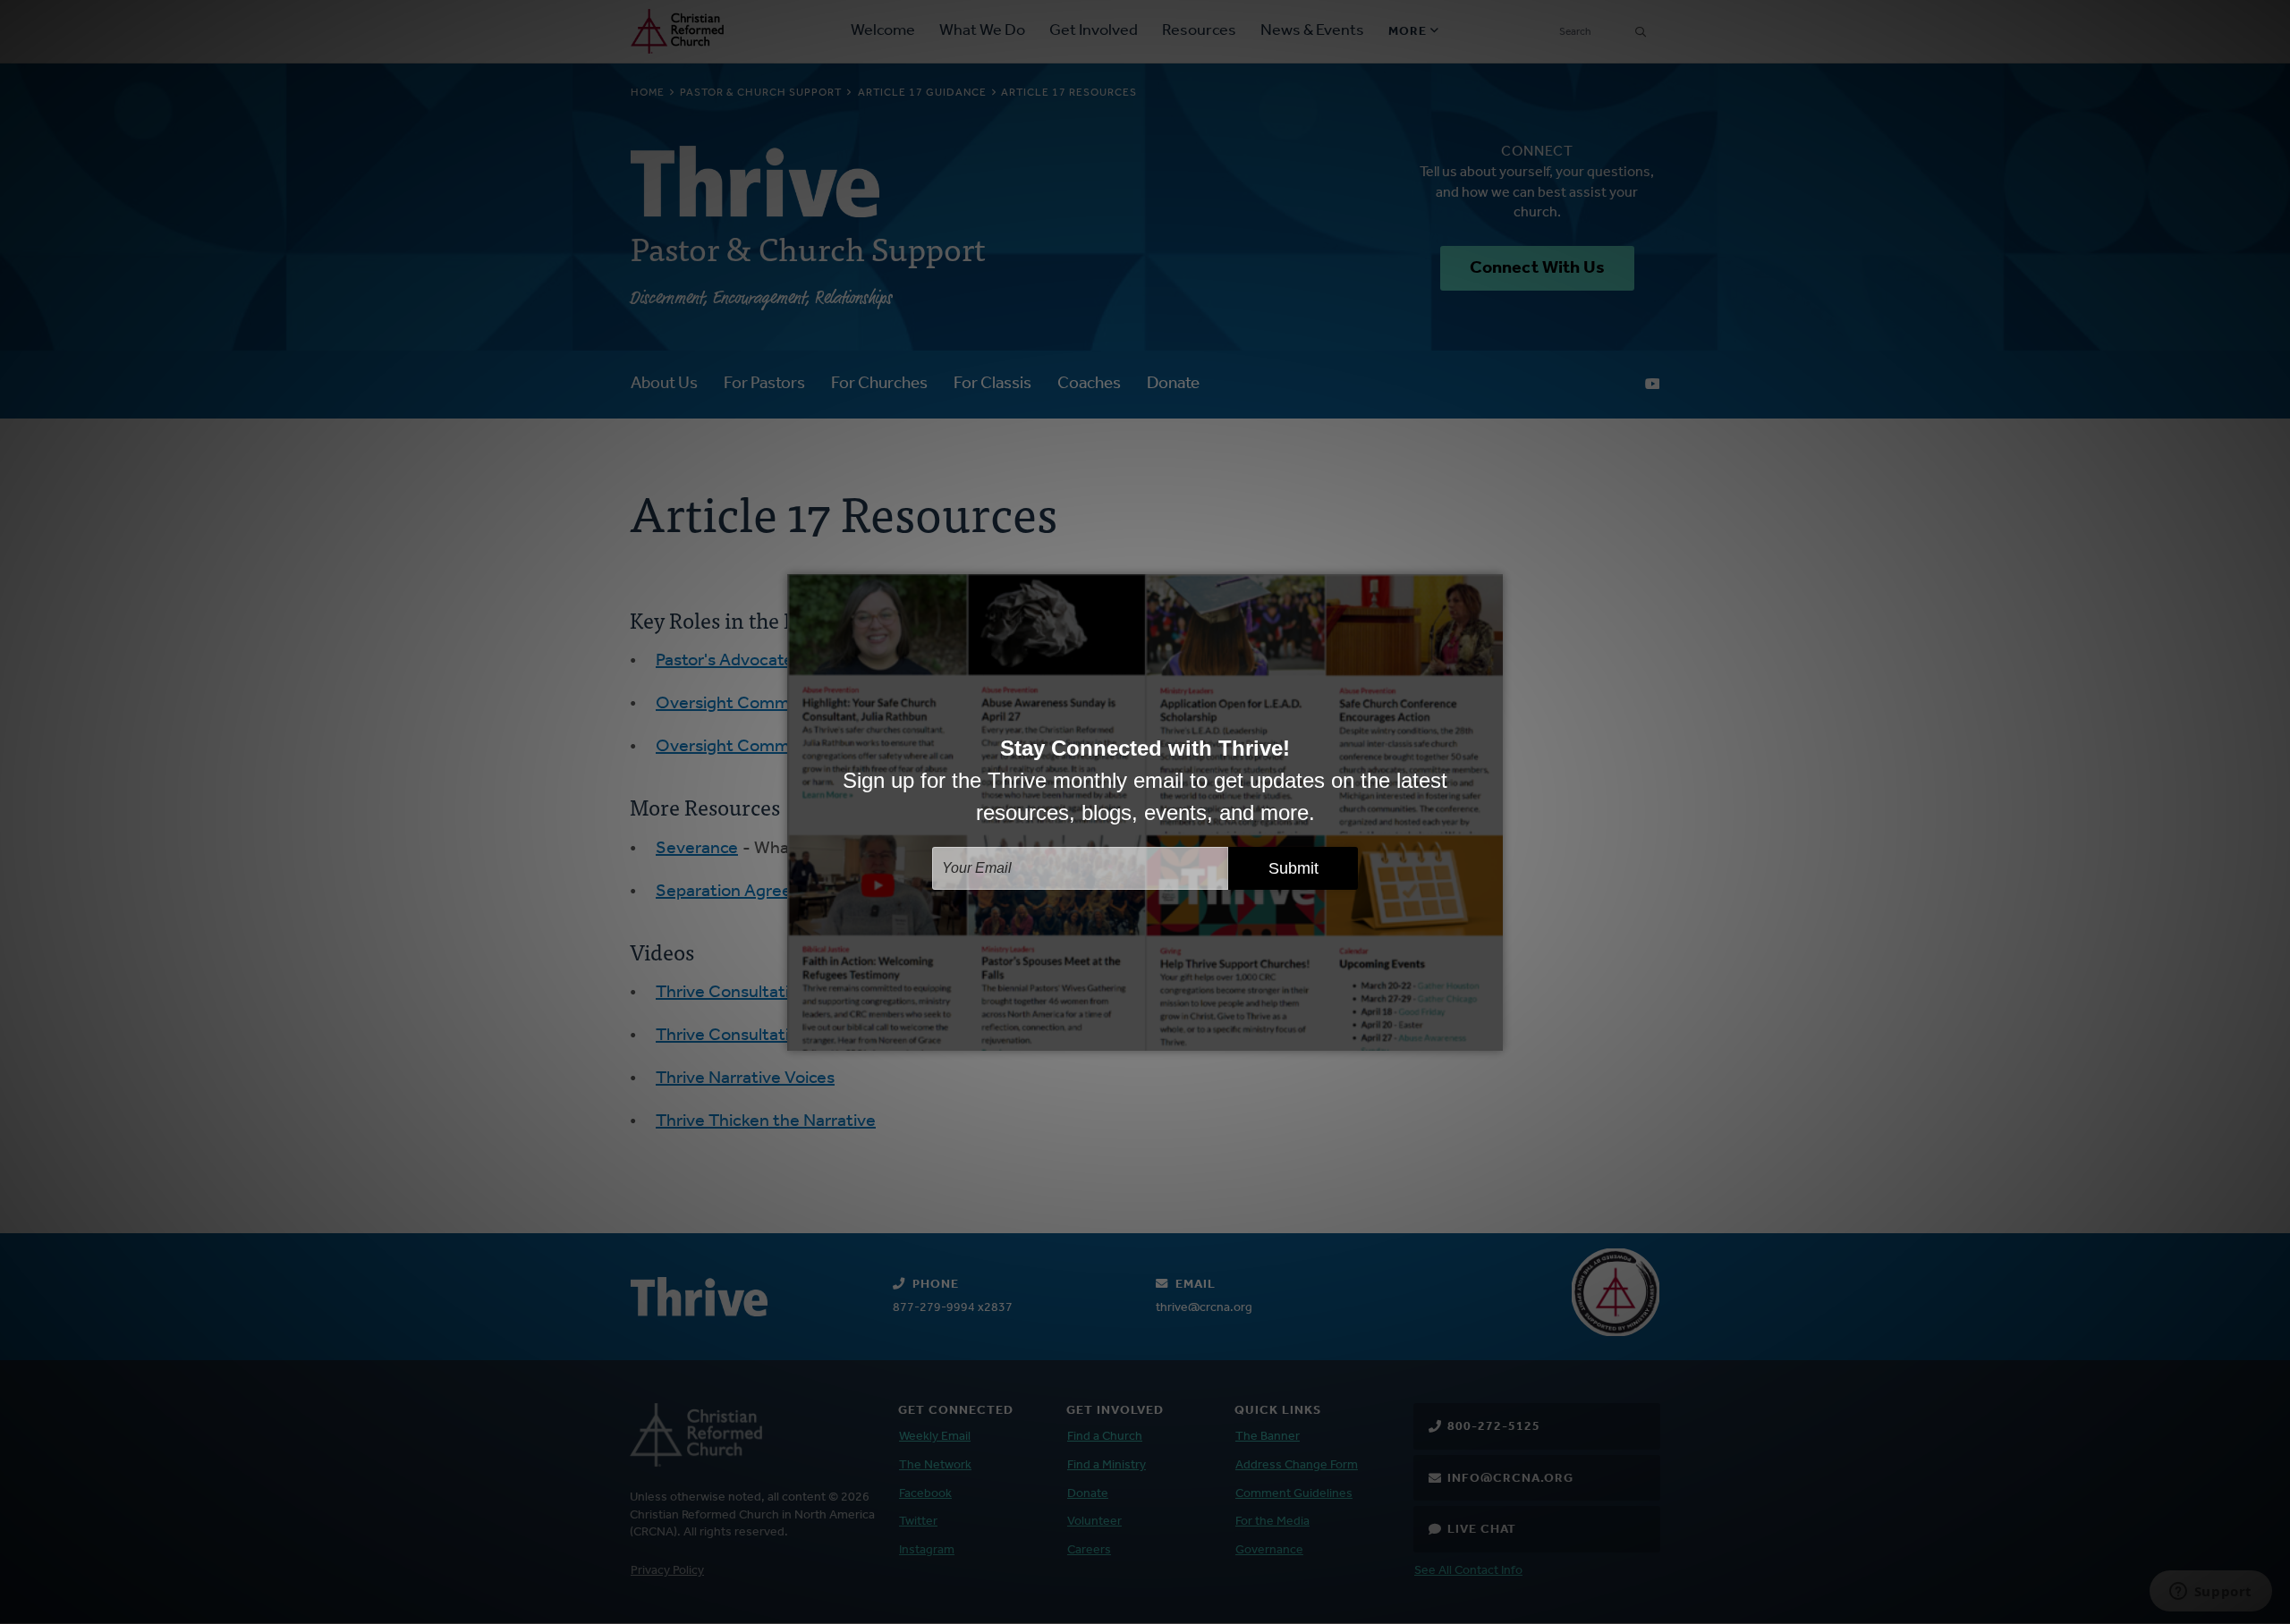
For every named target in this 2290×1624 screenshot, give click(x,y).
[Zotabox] (1491, 1035)
